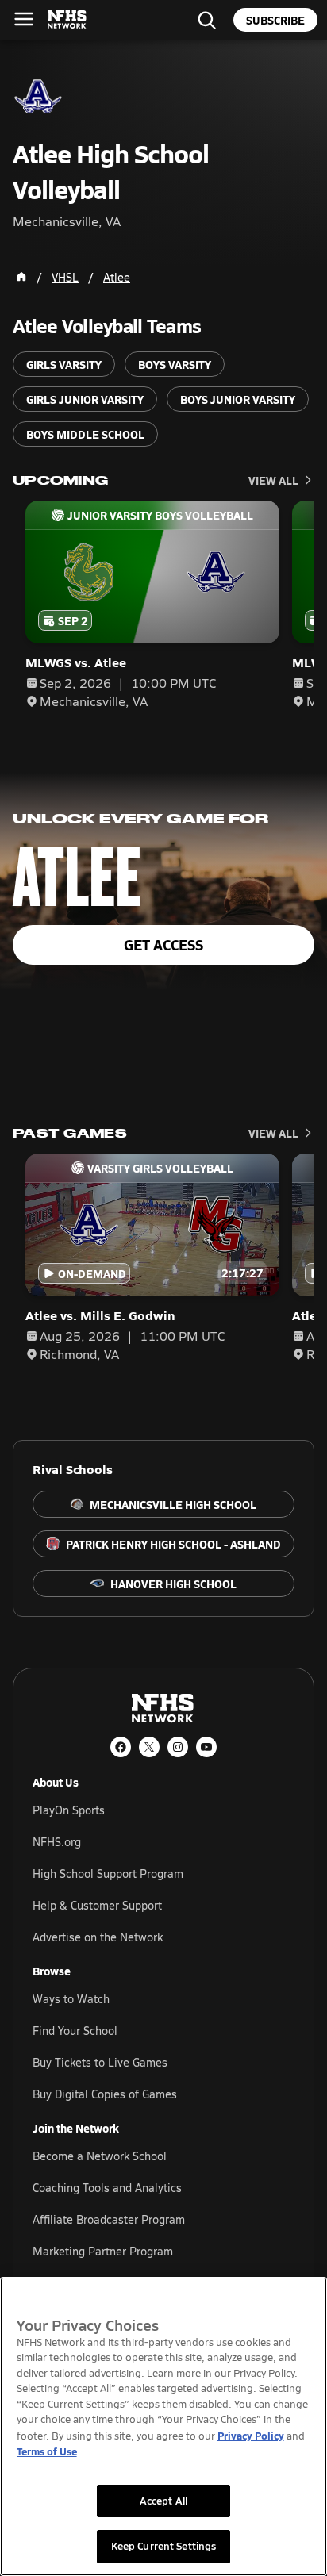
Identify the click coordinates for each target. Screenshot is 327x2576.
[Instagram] (178, 1747)
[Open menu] (24, 19)
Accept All (163, 2501)
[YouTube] (206, 1747)
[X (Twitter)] (149, 1747)
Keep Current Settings (164, 2546)
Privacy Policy (251, 2435)
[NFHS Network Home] (67, 20)
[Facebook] (121, 1747)
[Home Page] (21, 277)
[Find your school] (206, 20)
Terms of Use (47, 2451)
